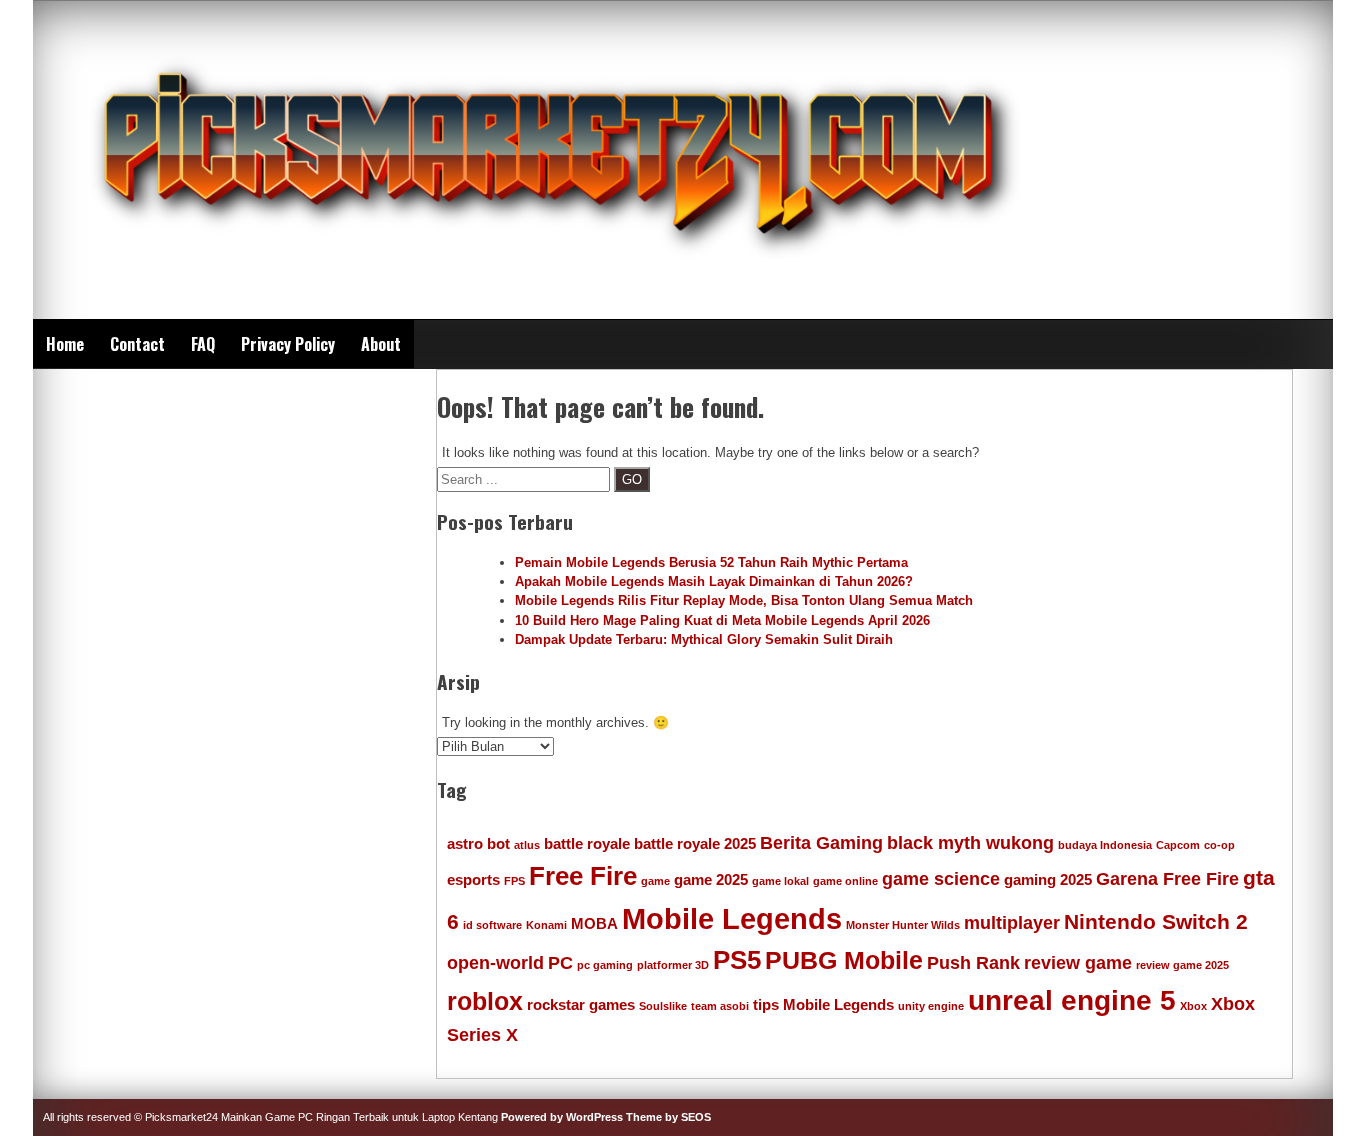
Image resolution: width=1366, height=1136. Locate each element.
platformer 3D (673, 965)
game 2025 (711, 880)
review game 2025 (1182, 965)
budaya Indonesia (1105, 845)
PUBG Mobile (844, 960)
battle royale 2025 (695, 844)
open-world (495, 963)
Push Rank (973, 963)
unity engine (931, 1006)
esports (473, 880)
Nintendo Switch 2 (1156, 921)
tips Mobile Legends (823, 1005)
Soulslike (663, 1006)
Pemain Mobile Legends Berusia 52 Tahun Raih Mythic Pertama (711, 562)
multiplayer (1012, 923)
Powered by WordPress (562, 1117)
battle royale (587, 844)
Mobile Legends (732, 918)
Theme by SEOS (668, 1117)
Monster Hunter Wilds (903, 925)
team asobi (720, 1006)
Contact (137, 344)
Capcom (1178, 845)
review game (1078, 963)
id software (492, 925)
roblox (485, 1001)
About (381, 344)
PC (560, 963)
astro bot (478, 844)
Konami (546, 925)
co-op (1219, 845)
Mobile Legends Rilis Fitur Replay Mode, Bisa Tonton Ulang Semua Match (744, 600)
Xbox (1193, 1006)
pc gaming (605, 965)
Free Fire (583, 876)
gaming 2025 (1048, 880)
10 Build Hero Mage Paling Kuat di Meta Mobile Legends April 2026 (722, 620)
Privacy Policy (288, 344)
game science (941, 879)
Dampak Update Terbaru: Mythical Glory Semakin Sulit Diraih (704, 639)
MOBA (594, 924)
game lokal (780, 881)
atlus (527, 845)
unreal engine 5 (1072, 1000)
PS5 (737, 960)
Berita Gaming (821, 843)
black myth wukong (970, 843)
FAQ (203, 344)
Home (65, 344)
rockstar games (581, 1005)
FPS (514, 881)
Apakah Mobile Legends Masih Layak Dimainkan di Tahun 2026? (714, 581)
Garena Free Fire (1167, 879)
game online (845, 881)
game (655, 881)
